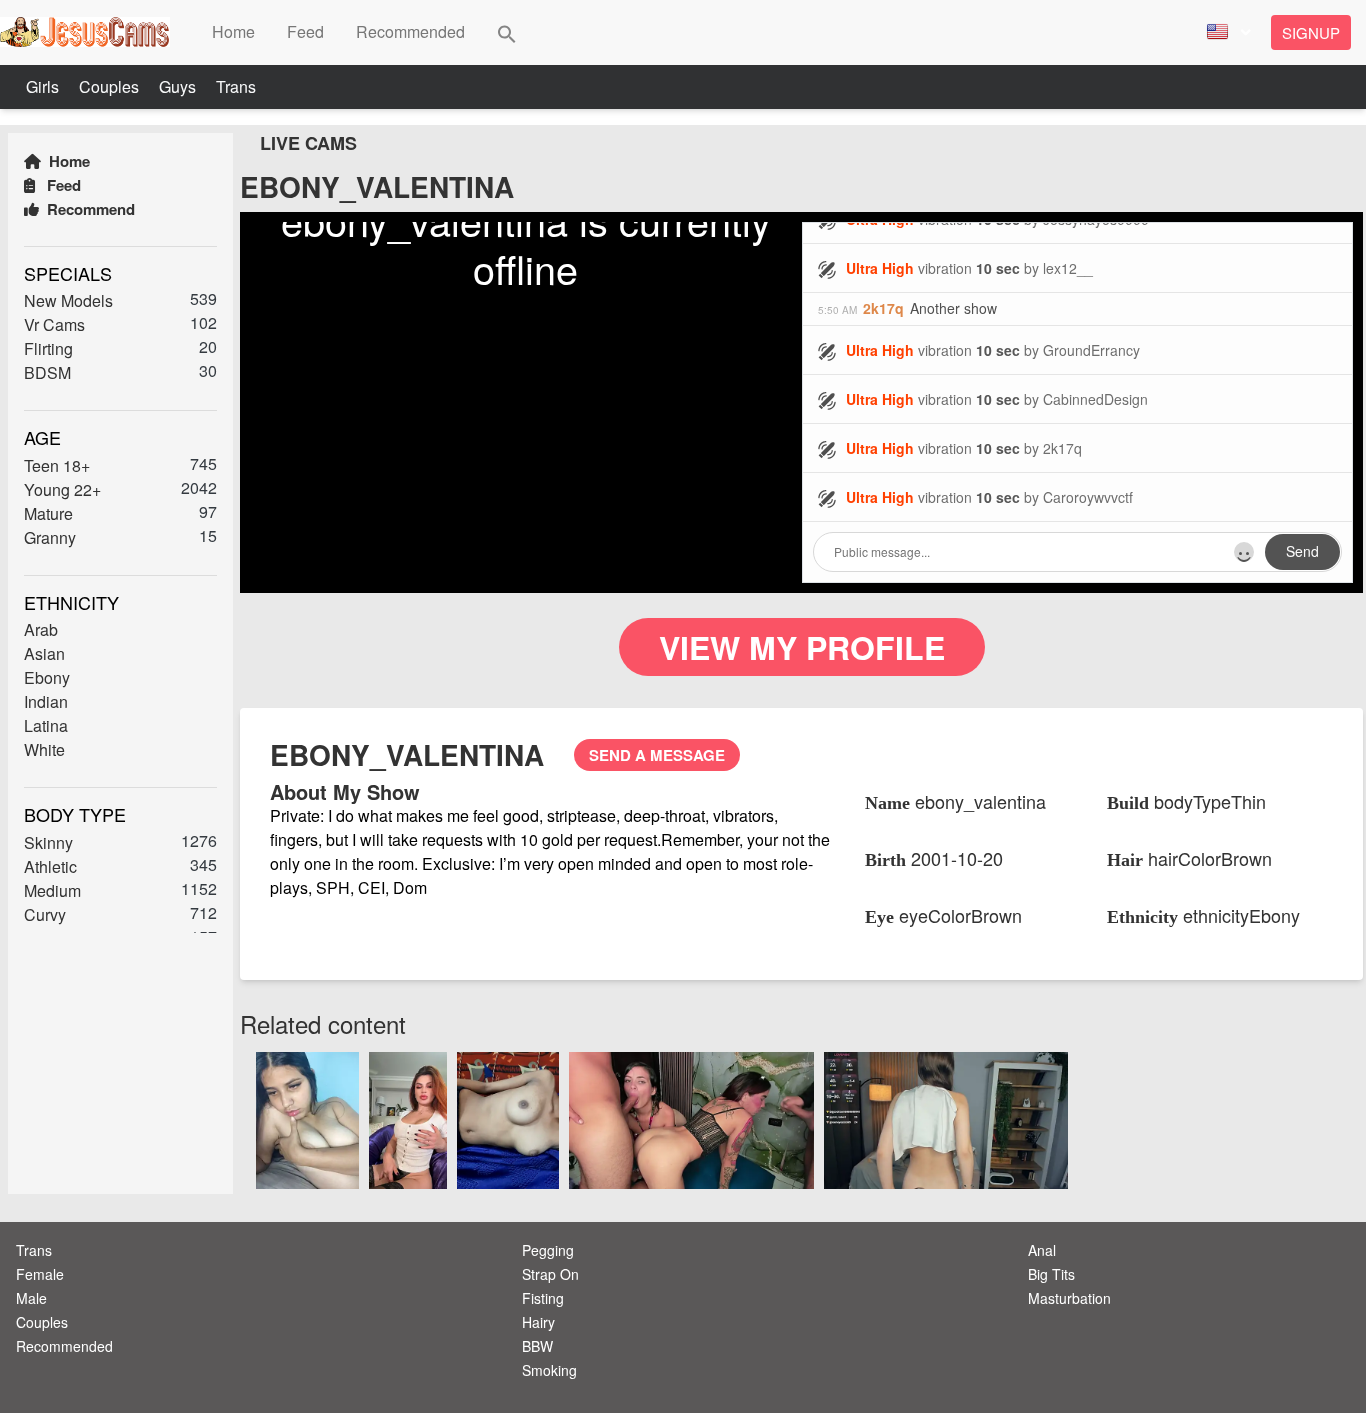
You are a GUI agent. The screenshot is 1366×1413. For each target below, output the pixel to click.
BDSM (47, 372)
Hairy (538, 1322)
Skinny (48, 842)
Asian (44, 653)
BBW (537, 1346)
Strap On (550, 1274)
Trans (236, 86)
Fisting (543, 1298)
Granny (50, 537)
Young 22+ (62, 489)
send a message (657, 755)
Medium (52, 890)
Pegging (548, 1250)
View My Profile (802, 647)
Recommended (64, 1346)
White (44, 749)
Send (1302, 551)
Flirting (48, 348)
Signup (1311, 32)
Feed (62, 185)
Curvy (45, 914)
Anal (1042, 1250)
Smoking (549, 1370)
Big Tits (1051, 1274)
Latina (46, 725)
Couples (111, 86)
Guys (179, 86)
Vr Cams (54, 324)
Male (31, 1298)
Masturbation (1069, 1298)
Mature (48, 513)
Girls (44, 86)
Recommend (89, 209)
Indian (46, 701)
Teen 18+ (57, 465)
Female (40, 1274)
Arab (41, 629)
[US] (1226, 32)
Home (67, 161)
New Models (68, 300)
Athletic (50, 866)
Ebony (47, 677)
